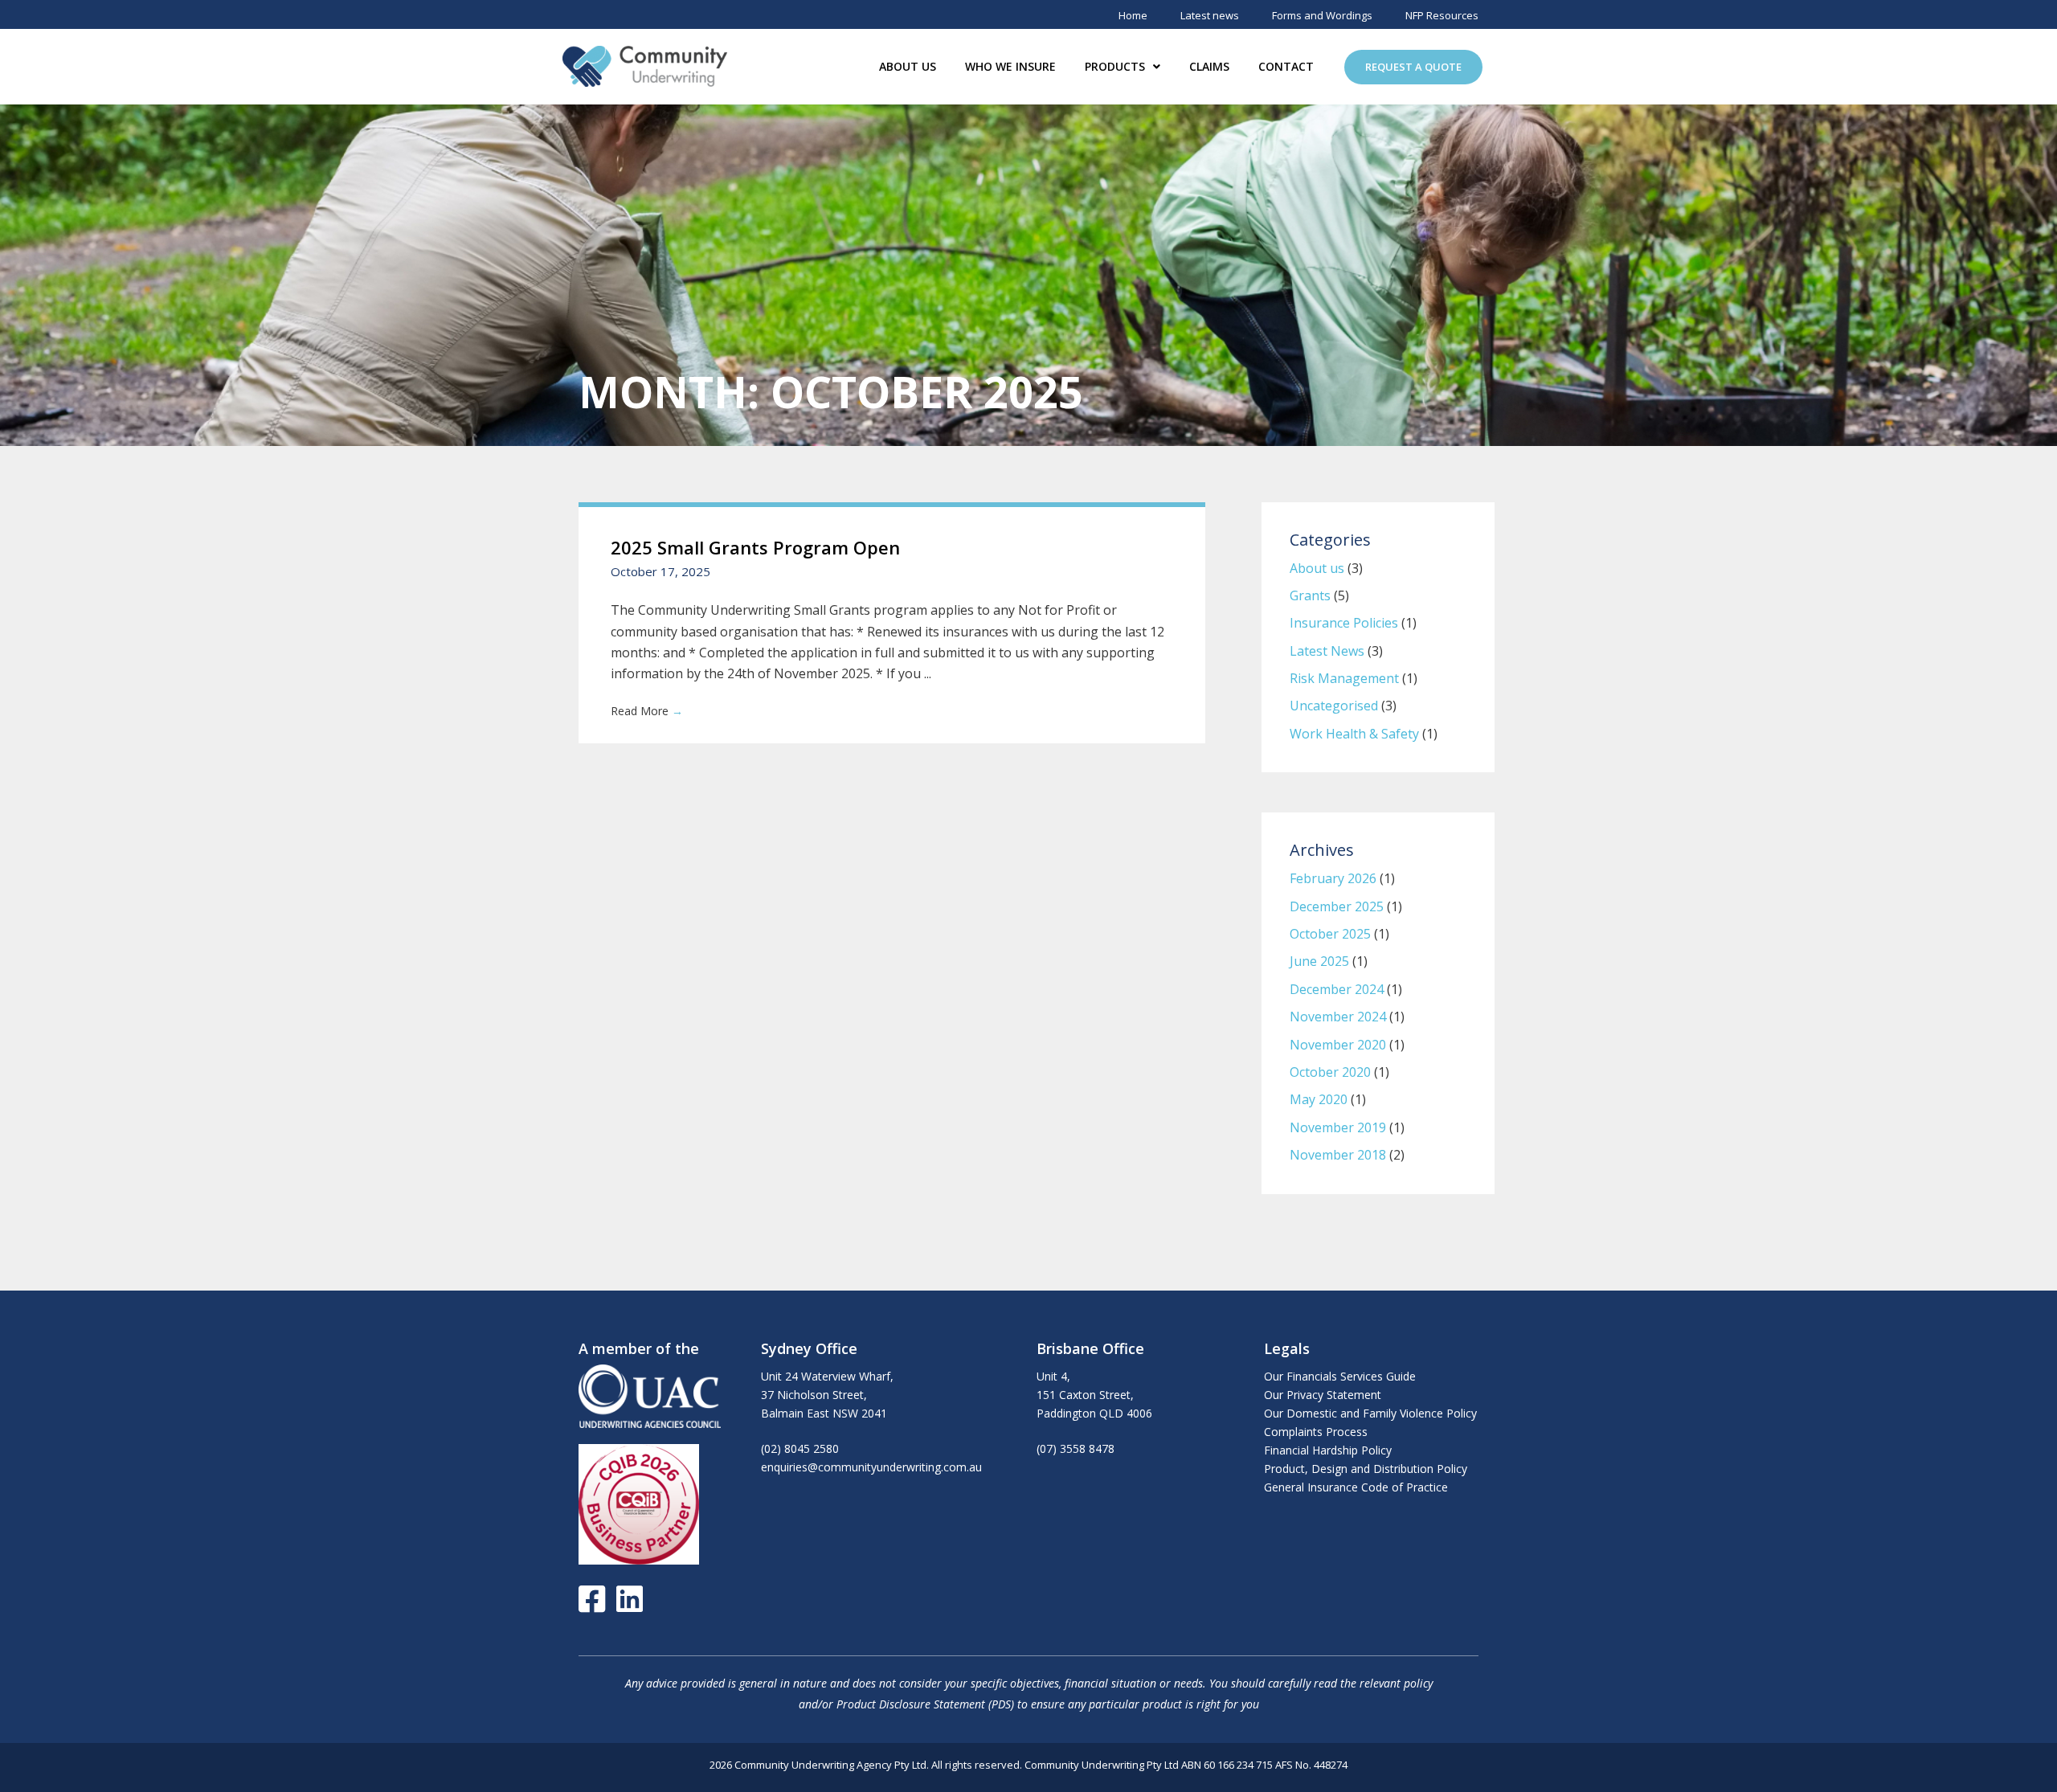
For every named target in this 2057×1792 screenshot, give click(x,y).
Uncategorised (1334, 706)
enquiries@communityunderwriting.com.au (871, 1467)
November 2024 (1338, 1017)
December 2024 (1337, 989)
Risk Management (1344, 678)
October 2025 (1330, 934)
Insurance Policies (1344, 623)
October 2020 (1330, 1072)
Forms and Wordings (1322, 15)
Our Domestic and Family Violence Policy (1370, 1413)
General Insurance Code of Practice (1356, 1487)
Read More (647, 711)
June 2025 (1319, 961)
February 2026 (1333, 878)
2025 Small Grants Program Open (755, 547)
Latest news (1210, 15)
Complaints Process (1316, 1432)
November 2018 (1338, 1155)
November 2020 (1338, 1045)
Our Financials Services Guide (1340, 1376)
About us (1317, 568)
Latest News (1327, 651)
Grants (1310, 595)
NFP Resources (1442, 15)
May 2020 (1319, 1099)
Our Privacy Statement (1323, 1395)
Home (1133, 15)
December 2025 (1337, 906)
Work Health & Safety (1354, 734)
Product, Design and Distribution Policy (1366, 1469)
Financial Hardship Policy (1328, 1450)
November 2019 (1338, 1127)
